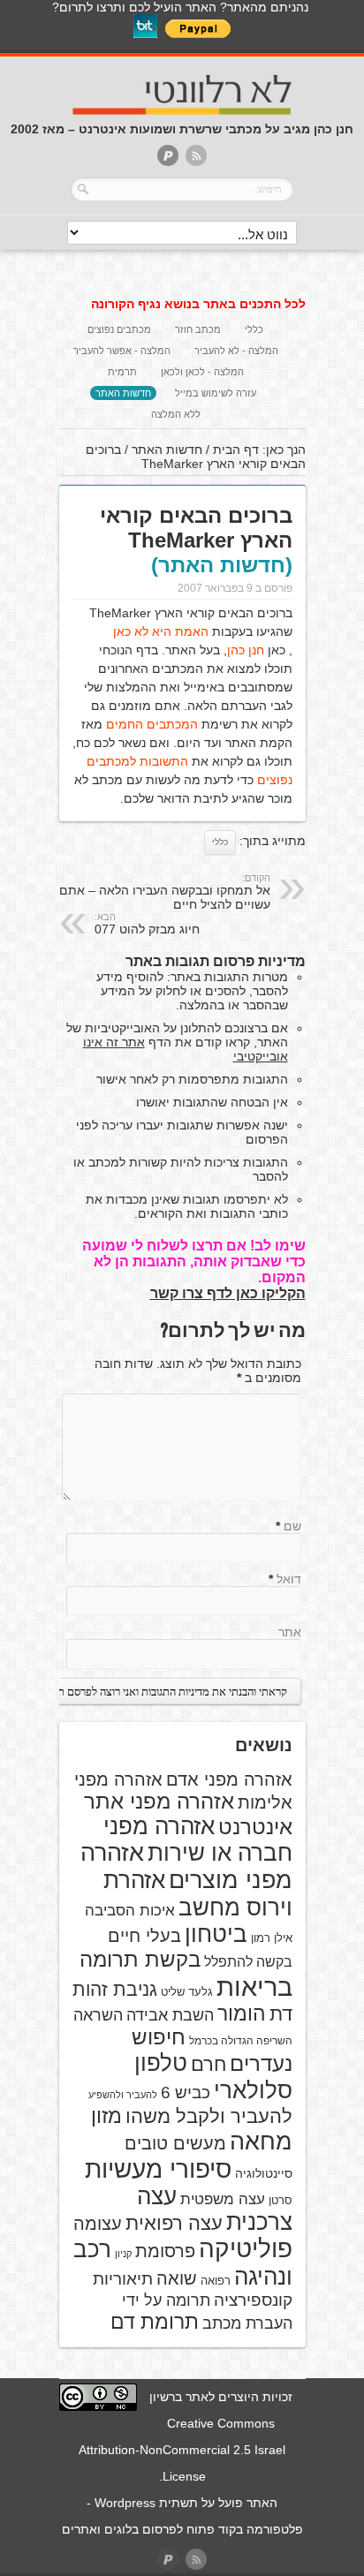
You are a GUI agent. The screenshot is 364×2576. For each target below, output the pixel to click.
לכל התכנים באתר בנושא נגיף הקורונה (198, 304)
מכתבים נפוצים (119, 329)
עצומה (98, 2224)
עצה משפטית (223, 2199)
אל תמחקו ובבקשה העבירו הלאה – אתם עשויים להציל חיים (165, 892)
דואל (289, 1579)
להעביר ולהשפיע (123, 2095)
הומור (242, 2013)
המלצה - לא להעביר (236, 351)
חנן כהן (246, 650)
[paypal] (168, 157)
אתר (290, 1632)
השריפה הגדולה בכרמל (241, 2041)
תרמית (122, 372)
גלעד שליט (187, 1992)
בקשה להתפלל (248, 1962)
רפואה (216, 2281)
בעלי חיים (144, 1936)
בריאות (254, 1987)
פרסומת (165, 2251)
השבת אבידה (170, 2015)
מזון (106, 2116)
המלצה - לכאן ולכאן (202, 372)
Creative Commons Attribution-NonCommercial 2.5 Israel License (182, 2450)
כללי (254, 329)
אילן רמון (272, 1938)
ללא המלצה (176, 414)
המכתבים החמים (152, 724)
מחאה (261, 2142)
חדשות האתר (123, 393)
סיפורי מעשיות (158, 2169)
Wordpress (125, 2503)
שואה (177, 2278)
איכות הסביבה (130, 1910)
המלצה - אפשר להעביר (122, 351)
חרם (209, 2064)
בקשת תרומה (140, 1959)
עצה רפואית (174, 2223)
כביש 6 (186, 2092)
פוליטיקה (246, 2249)
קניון (123, 2254)
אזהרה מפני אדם (229, 1779)
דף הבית (236, 449)
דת (281, 2014)
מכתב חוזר (198, 329)
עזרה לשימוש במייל (216, 393)
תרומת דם (155, 2322)
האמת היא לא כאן (161, 631)
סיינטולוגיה (264, 2173)
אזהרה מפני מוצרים (186, 1866)
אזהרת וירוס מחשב (198, 1894)
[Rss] (196, 157)
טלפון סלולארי (213, 2077)
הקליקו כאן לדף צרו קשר (228, 1293)
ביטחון (216, 1934)
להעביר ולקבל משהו (209, 2116)
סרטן (281, 2200)
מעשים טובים (175, 2143)
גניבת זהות (115, 1989)
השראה (98, 2015)
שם (292, 1526)
